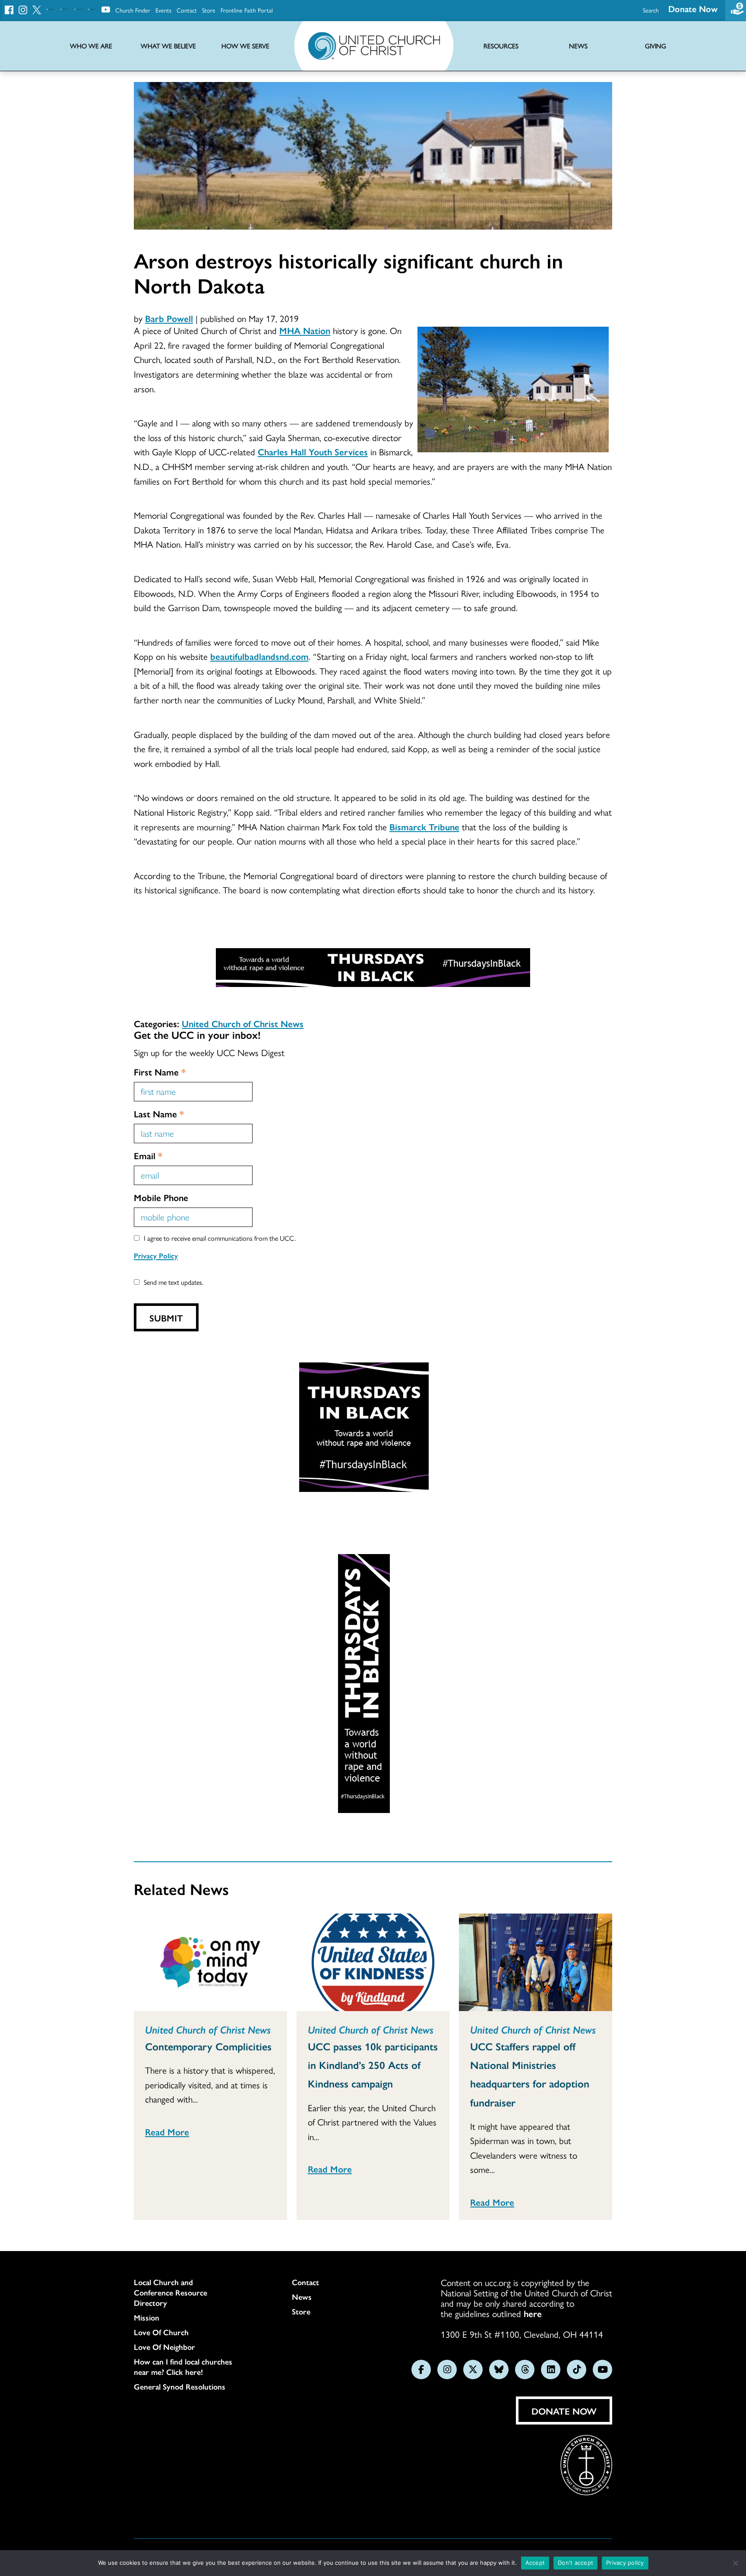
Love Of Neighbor (164, 2347)
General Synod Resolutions (180, 2387)
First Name (160, 1072)
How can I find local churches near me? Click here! (183, 2367)
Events (163, 10)
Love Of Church (161, 2332)
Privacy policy (625, 2563)
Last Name (159, 1113)
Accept (535, 2563)
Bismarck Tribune (424, 826)
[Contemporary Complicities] (210, 1962)
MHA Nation (305, 330)
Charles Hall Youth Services (313, 451)
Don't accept (575, 2563)
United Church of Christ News (243, 1023)
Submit (166, 1318)
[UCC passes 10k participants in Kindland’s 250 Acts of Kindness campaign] (373, 1962)
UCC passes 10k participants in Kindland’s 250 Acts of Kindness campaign (373, 2065)
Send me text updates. (174, 1282)
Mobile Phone (161, 1197)
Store (209, 10)
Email (148, 1155)
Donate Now (693, 8)
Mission (147, 2317)
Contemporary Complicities (208, 2046)
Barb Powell (169, 318)
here (533, 2313)
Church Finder (133, 10)
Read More (167, 2131)
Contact (187, 10)
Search (651, 10)
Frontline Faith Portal (247, 10)
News (302, 2297)
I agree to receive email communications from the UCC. (220, 1238)
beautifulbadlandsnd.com (259, 656)
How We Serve (245, 46)
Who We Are (91, 46)
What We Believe (168, 46)
